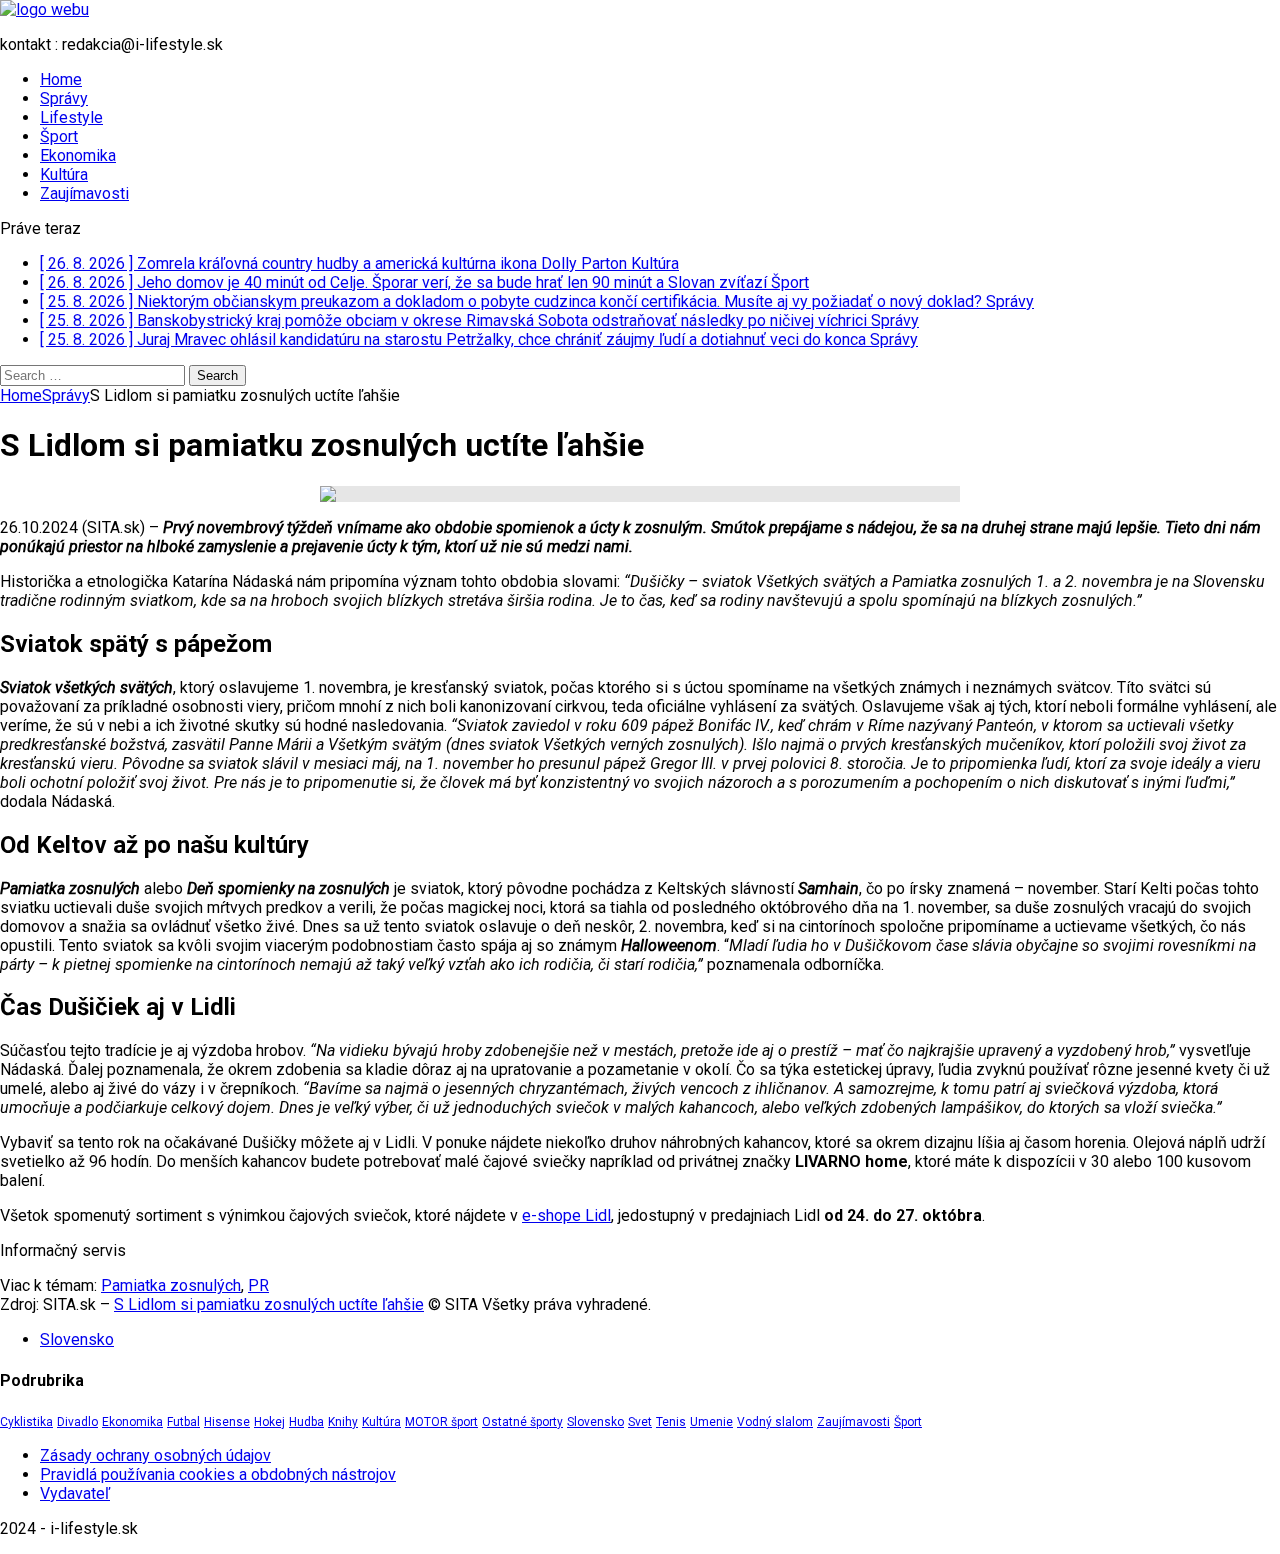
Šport (59, 136)
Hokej (269, 1422)
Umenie (711, 1422)
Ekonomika (78, 155)
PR (258, 1285)
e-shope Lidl (566, 1215)
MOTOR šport (441, 1422)
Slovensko (77, 1339)
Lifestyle (71, 117)
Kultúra (64, 174)
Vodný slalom (775, 1422)
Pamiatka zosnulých (171, 1285)
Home (61, 79)
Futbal (183, 1422)
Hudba (306, 1422)
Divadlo (77, 1422)
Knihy (343, 1422)
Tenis (671, 1422)
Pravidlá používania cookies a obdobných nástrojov (218, 1474)
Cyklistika (26, 1422)
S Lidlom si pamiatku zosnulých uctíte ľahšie (269, 1304)
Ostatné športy (522, 1422)
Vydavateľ (75, 1493)
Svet (640, 1422)
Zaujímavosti (84, 193)
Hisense (227, 1422)
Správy (64, 98)
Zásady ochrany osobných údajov (155, 1455)
